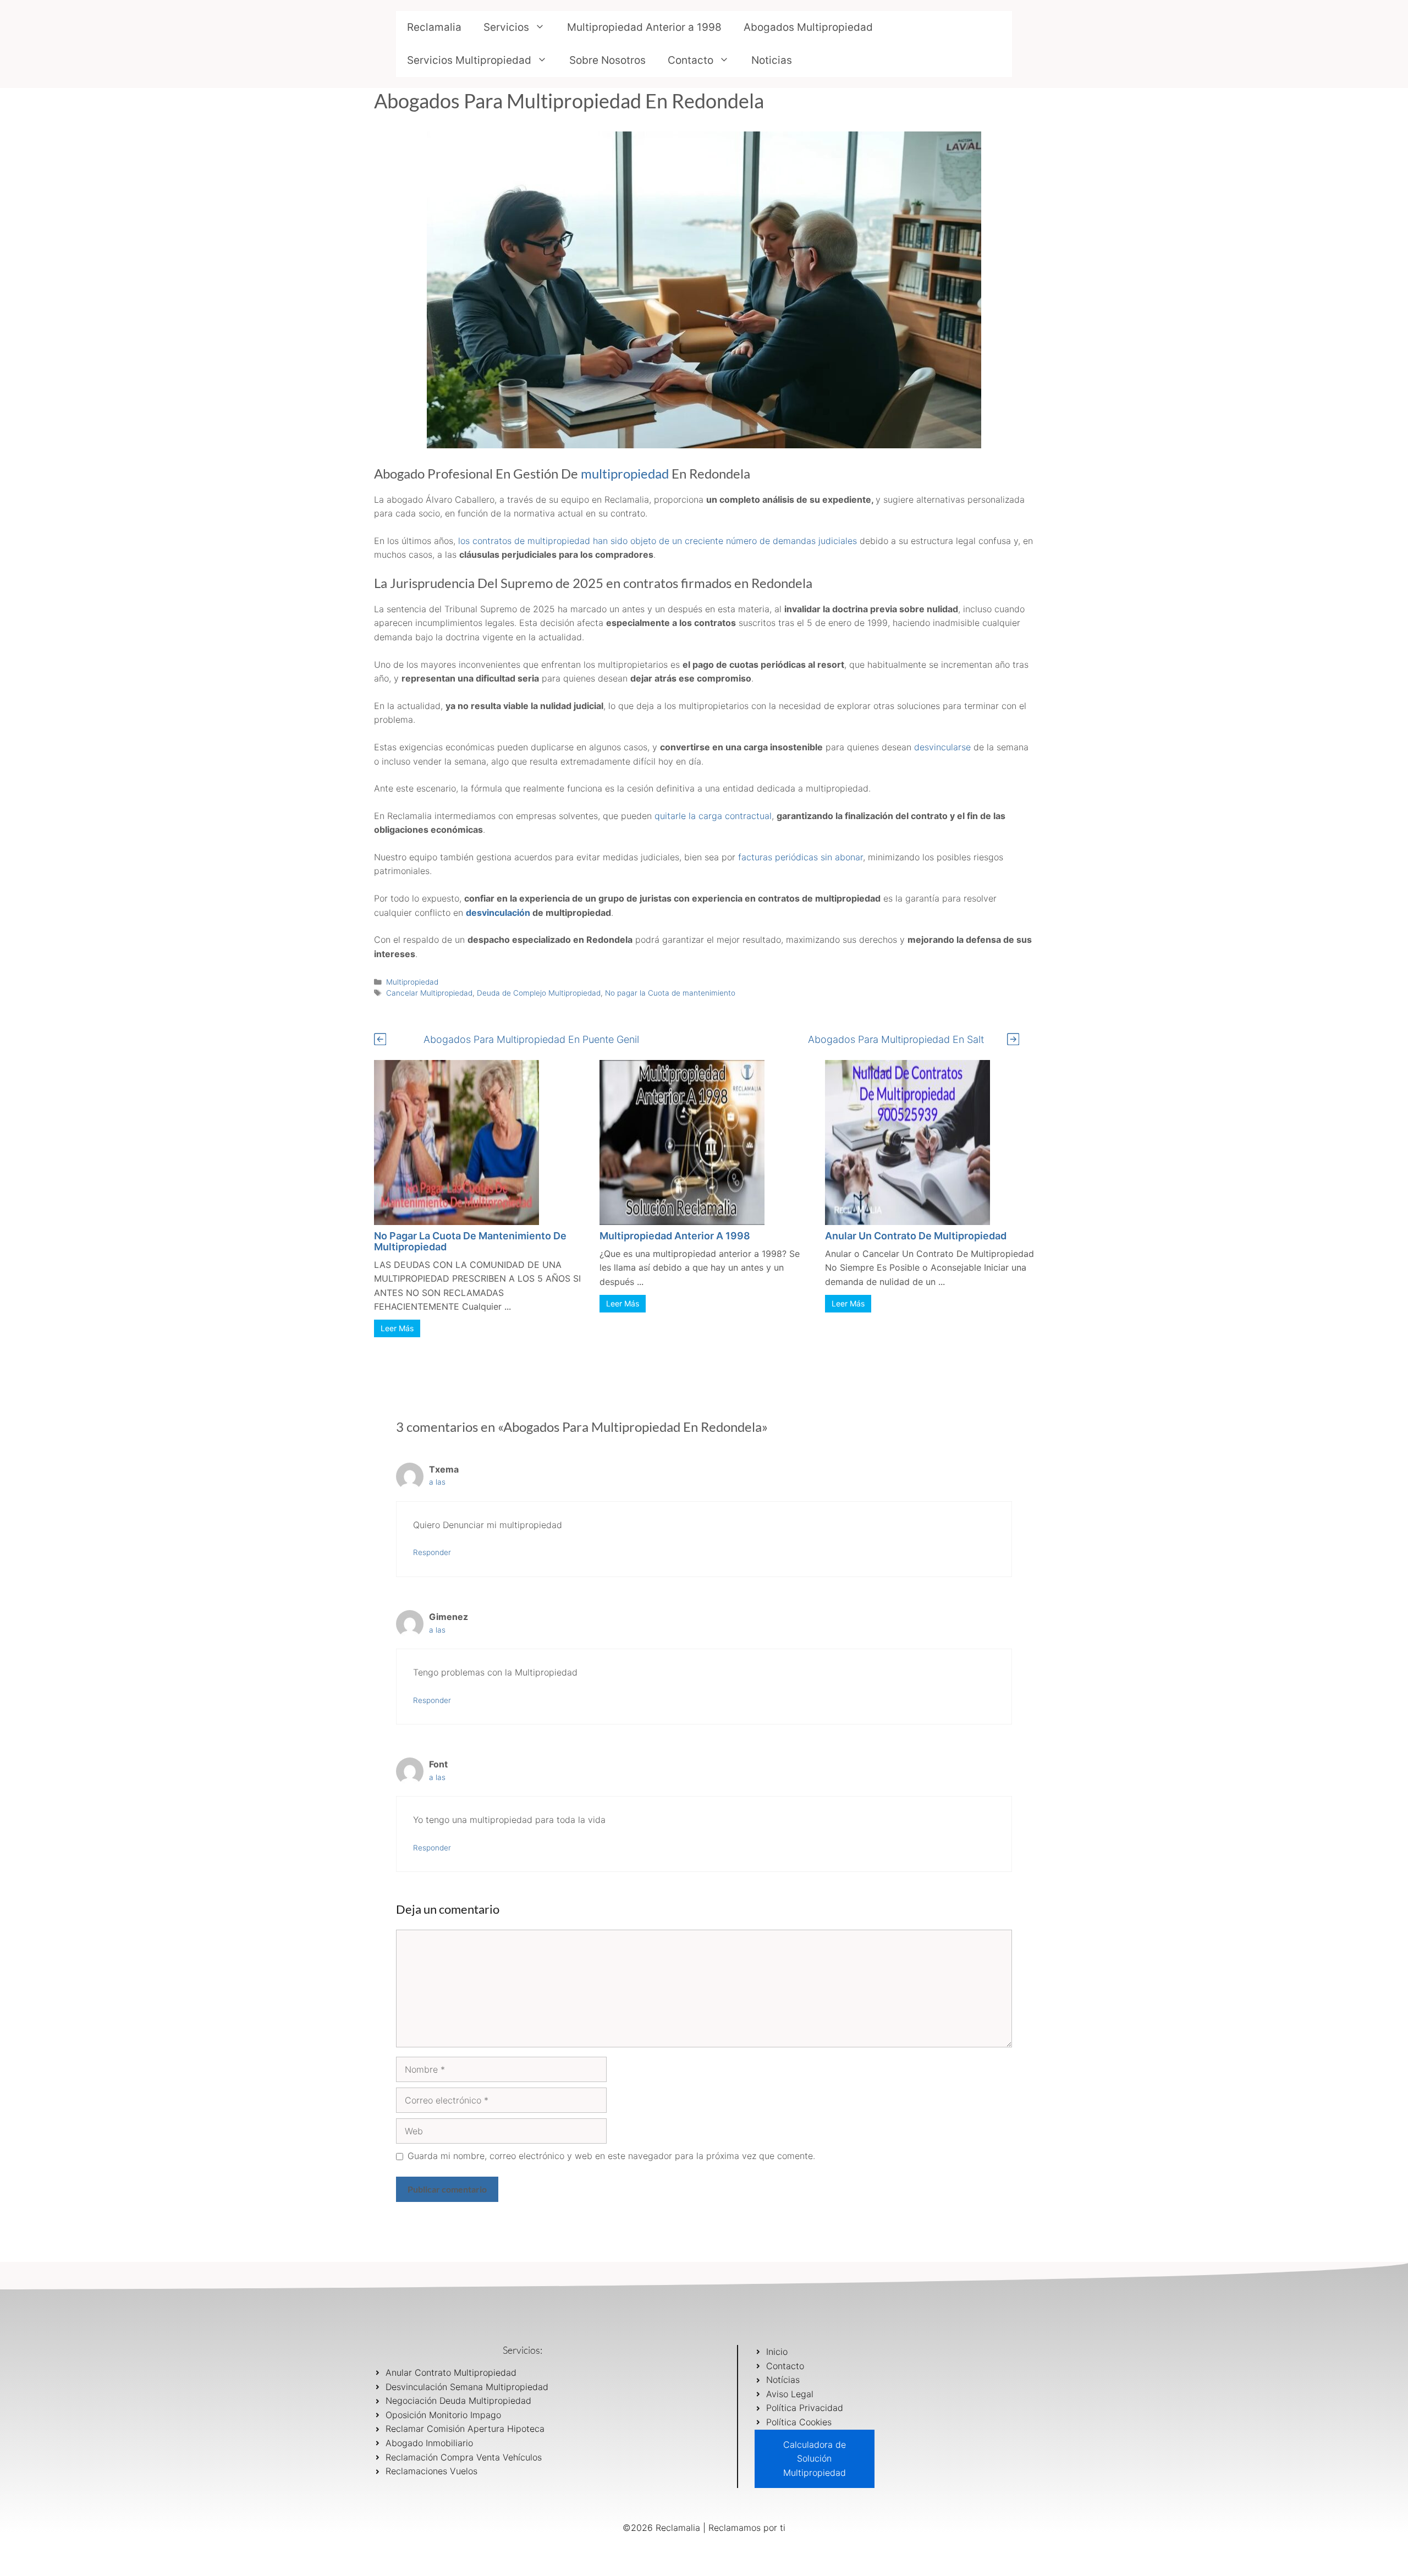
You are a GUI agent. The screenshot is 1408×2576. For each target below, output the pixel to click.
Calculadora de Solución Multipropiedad (815, 2459)
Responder (432, 1552)
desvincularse (942, 747)
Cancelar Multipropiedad (429, 993)
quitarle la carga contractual (713, 816)
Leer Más (397, 1328)
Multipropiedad (412, 982)
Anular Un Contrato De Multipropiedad (916, 1236)
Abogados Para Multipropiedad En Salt (896, 1039)
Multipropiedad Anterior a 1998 (644, 27)
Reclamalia (434, 27)
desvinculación (498, 913)
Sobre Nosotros (607, 60)
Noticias (772, 60)
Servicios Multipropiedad (469, 60)
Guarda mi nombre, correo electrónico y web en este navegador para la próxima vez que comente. (611, 2156)
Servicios (506, 27)
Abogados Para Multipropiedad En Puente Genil (531, 1039)
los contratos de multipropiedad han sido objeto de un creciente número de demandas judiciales (659, 541)
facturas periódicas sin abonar (799, 857)
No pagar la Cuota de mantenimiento (670, 993)
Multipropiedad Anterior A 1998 (675, 1236)
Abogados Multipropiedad (808, 27)
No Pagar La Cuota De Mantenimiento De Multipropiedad (470, 1241)
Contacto (691, 60)
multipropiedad (625, 473)
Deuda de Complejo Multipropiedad (539, 993)
